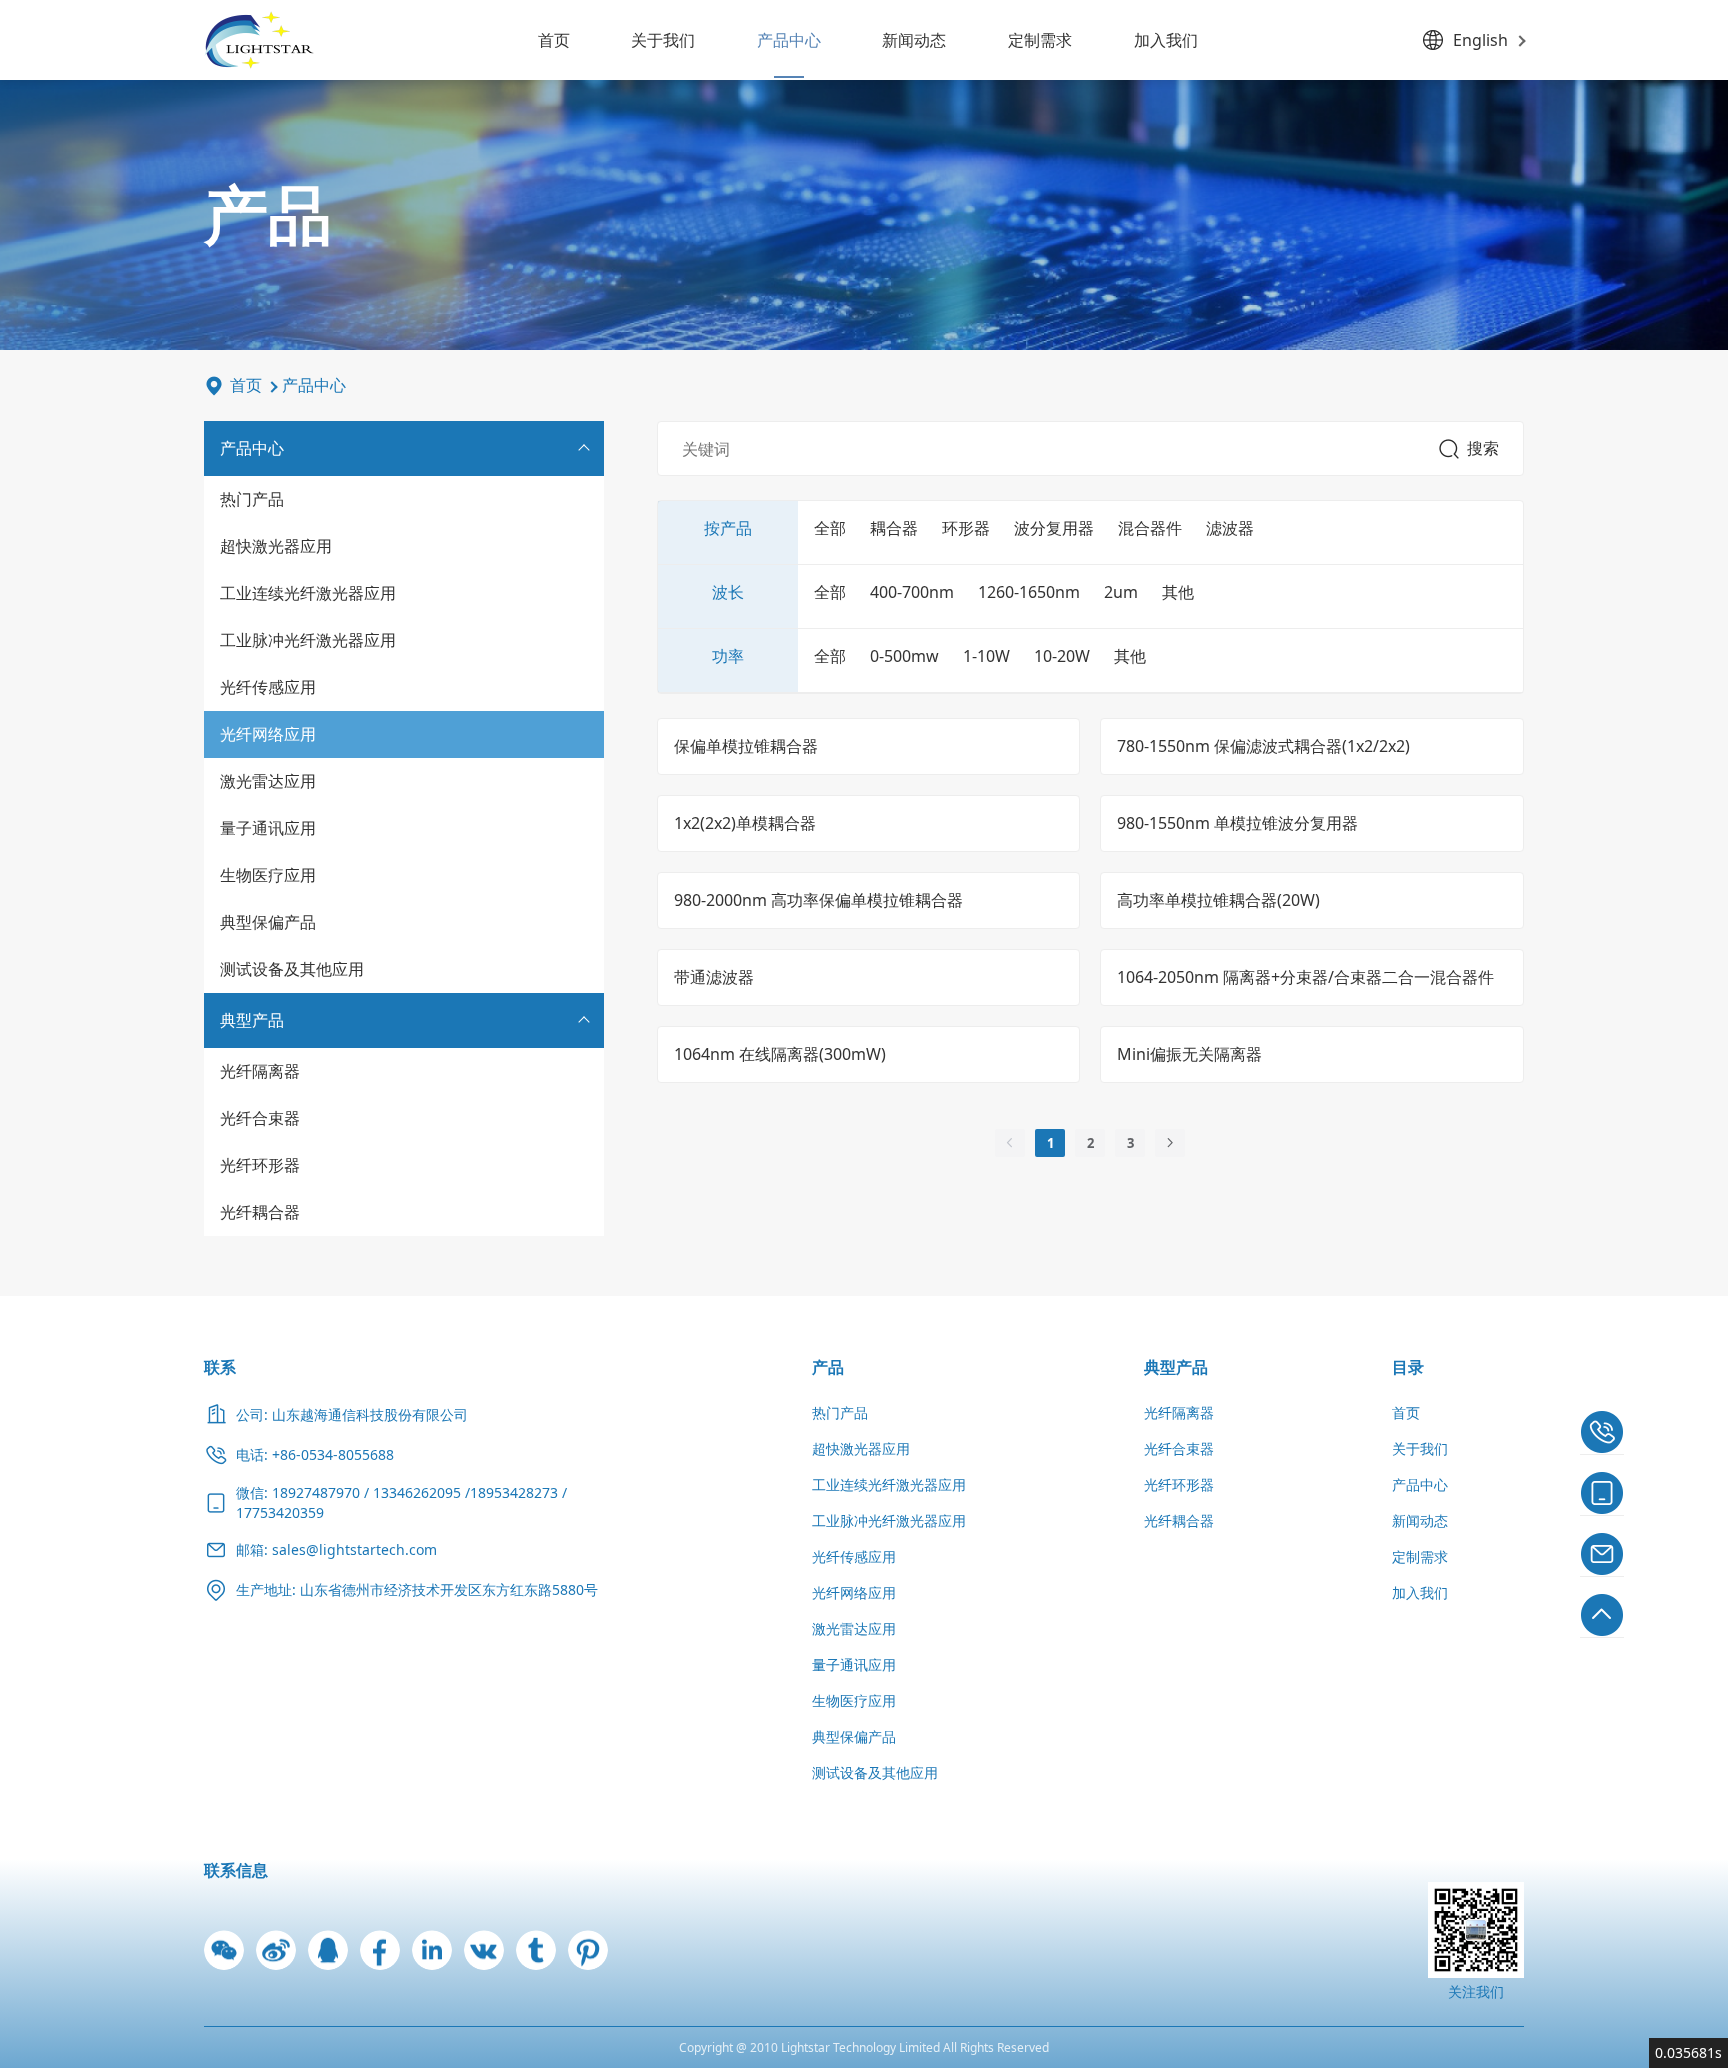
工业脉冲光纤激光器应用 (308, 640)
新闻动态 (914, 40)
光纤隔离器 (260, 1071)
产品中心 (789, 40)
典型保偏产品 (268, 922)
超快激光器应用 (276, 546)
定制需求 (1040, 40)
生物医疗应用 (268, 875)
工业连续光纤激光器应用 (308, 593)
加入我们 (1166, 40)
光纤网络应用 (268, 734)
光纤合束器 (260, 1118)
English (1480, 40)
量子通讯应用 (268, 828)
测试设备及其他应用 (292, 969)
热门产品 (252, 499)
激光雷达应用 (268, 781)
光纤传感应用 (268, 687)
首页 (554, 40)
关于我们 (663, 40)
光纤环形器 (260, 1165)
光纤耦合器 (260, 1212)
